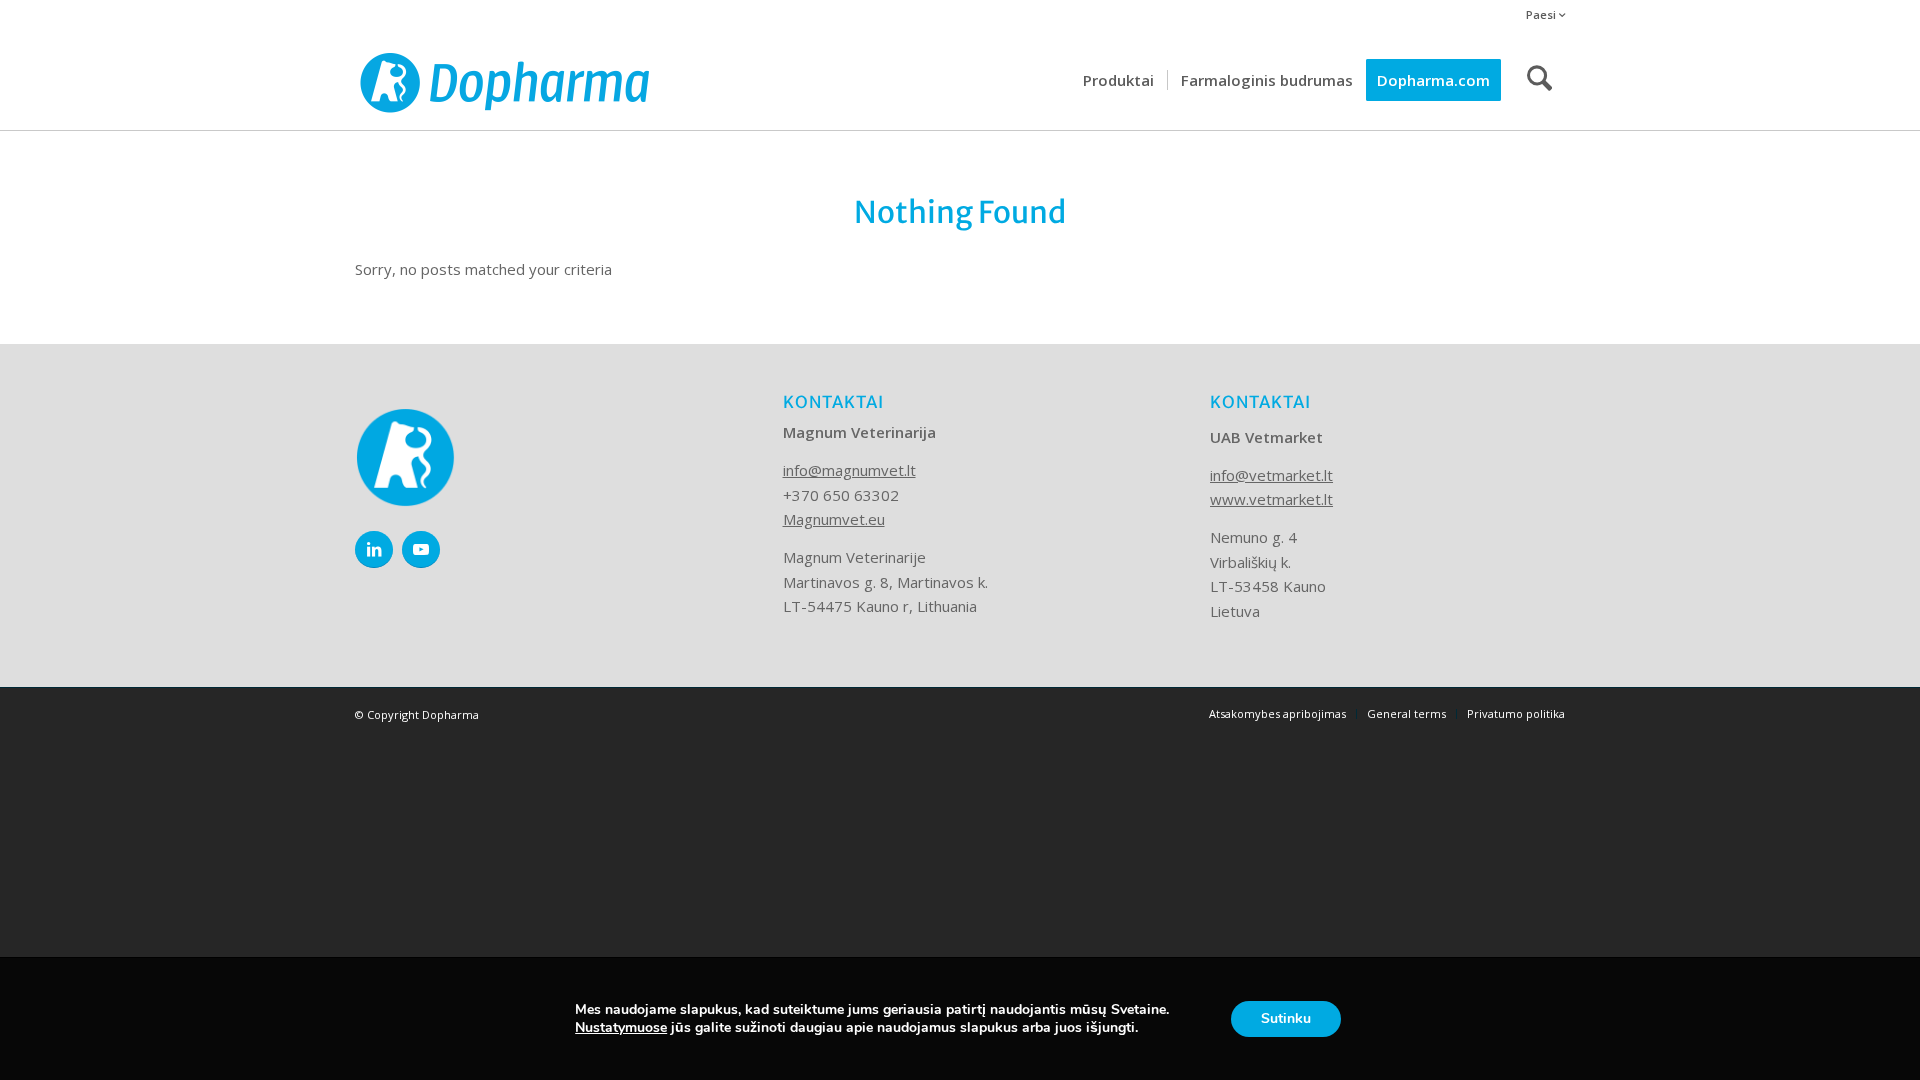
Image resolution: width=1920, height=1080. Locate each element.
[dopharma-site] (505, 80)
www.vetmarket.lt (1271, 499)
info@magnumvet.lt (849, 470)
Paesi (1542, 14)
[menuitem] (1540, 15)
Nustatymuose (621, 1028)
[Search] (1539, 80)
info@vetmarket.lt (1271, 475)
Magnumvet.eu (834, 519)
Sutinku (1286, 1018)
